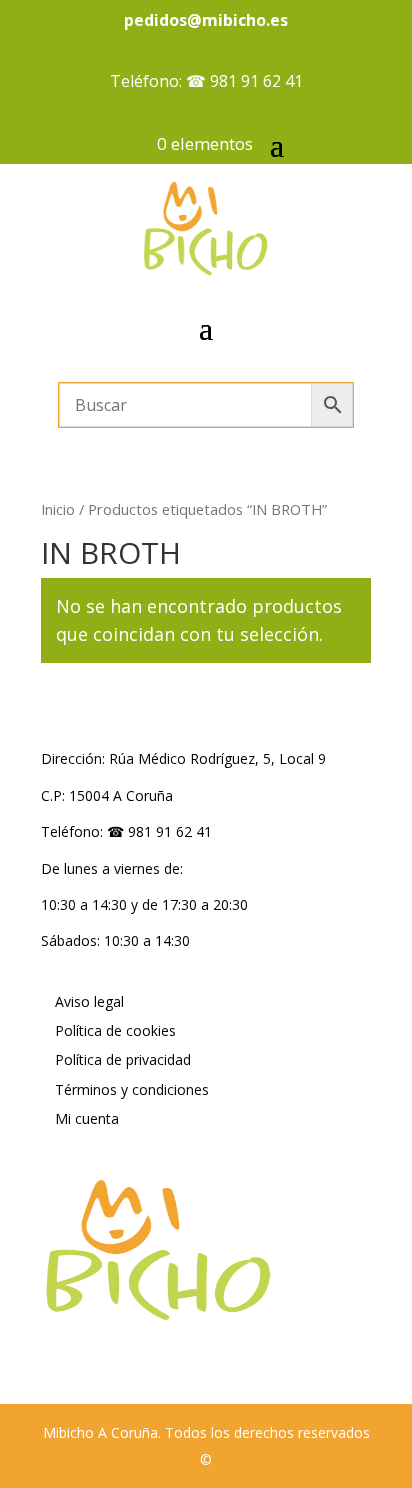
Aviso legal (89, 1001)
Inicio (58, 509)
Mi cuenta (87, 1118)
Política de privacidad (123, 1059)
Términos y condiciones (132, 1089)
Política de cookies (115, 1030)
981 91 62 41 (256, 81)
